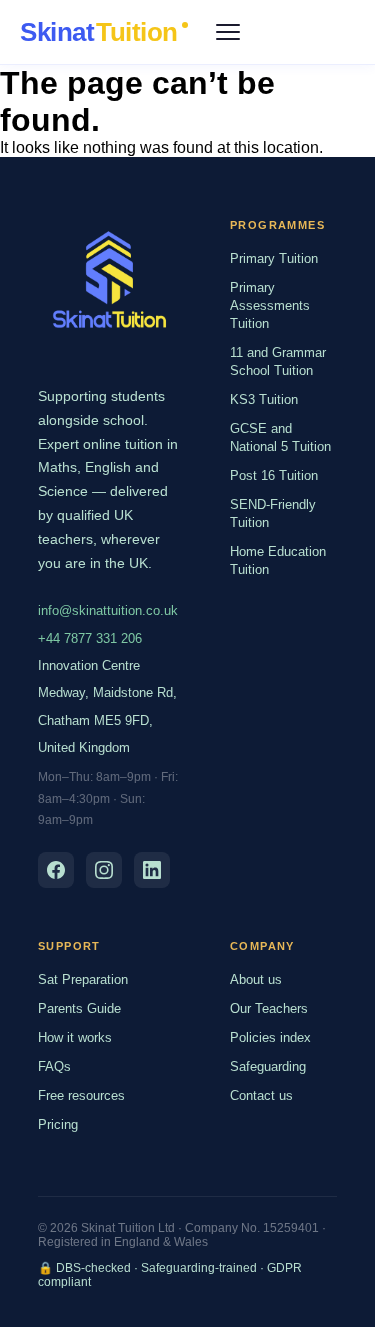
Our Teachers (269, 1008)
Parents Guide (79, 1008)
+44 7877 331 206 (90, 638)
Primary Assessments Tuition (270, 305)
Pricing (58, 1124)
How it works (75, 1037)
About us (256, 979)
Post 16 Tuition (274, 475)
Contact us (261, 1095)
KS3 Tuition (264, 399)
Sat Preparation (83, 979)
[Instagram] (104, 870)
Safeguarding (268, 1066)
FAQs (54, 1066)
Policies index (270, 1037)
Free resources (81, 1095)
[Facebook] (56, 870)
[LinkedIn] (152, 870)
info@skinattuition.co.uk (108, 610)
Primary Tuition (274, 258)
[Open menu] (228, 32)
